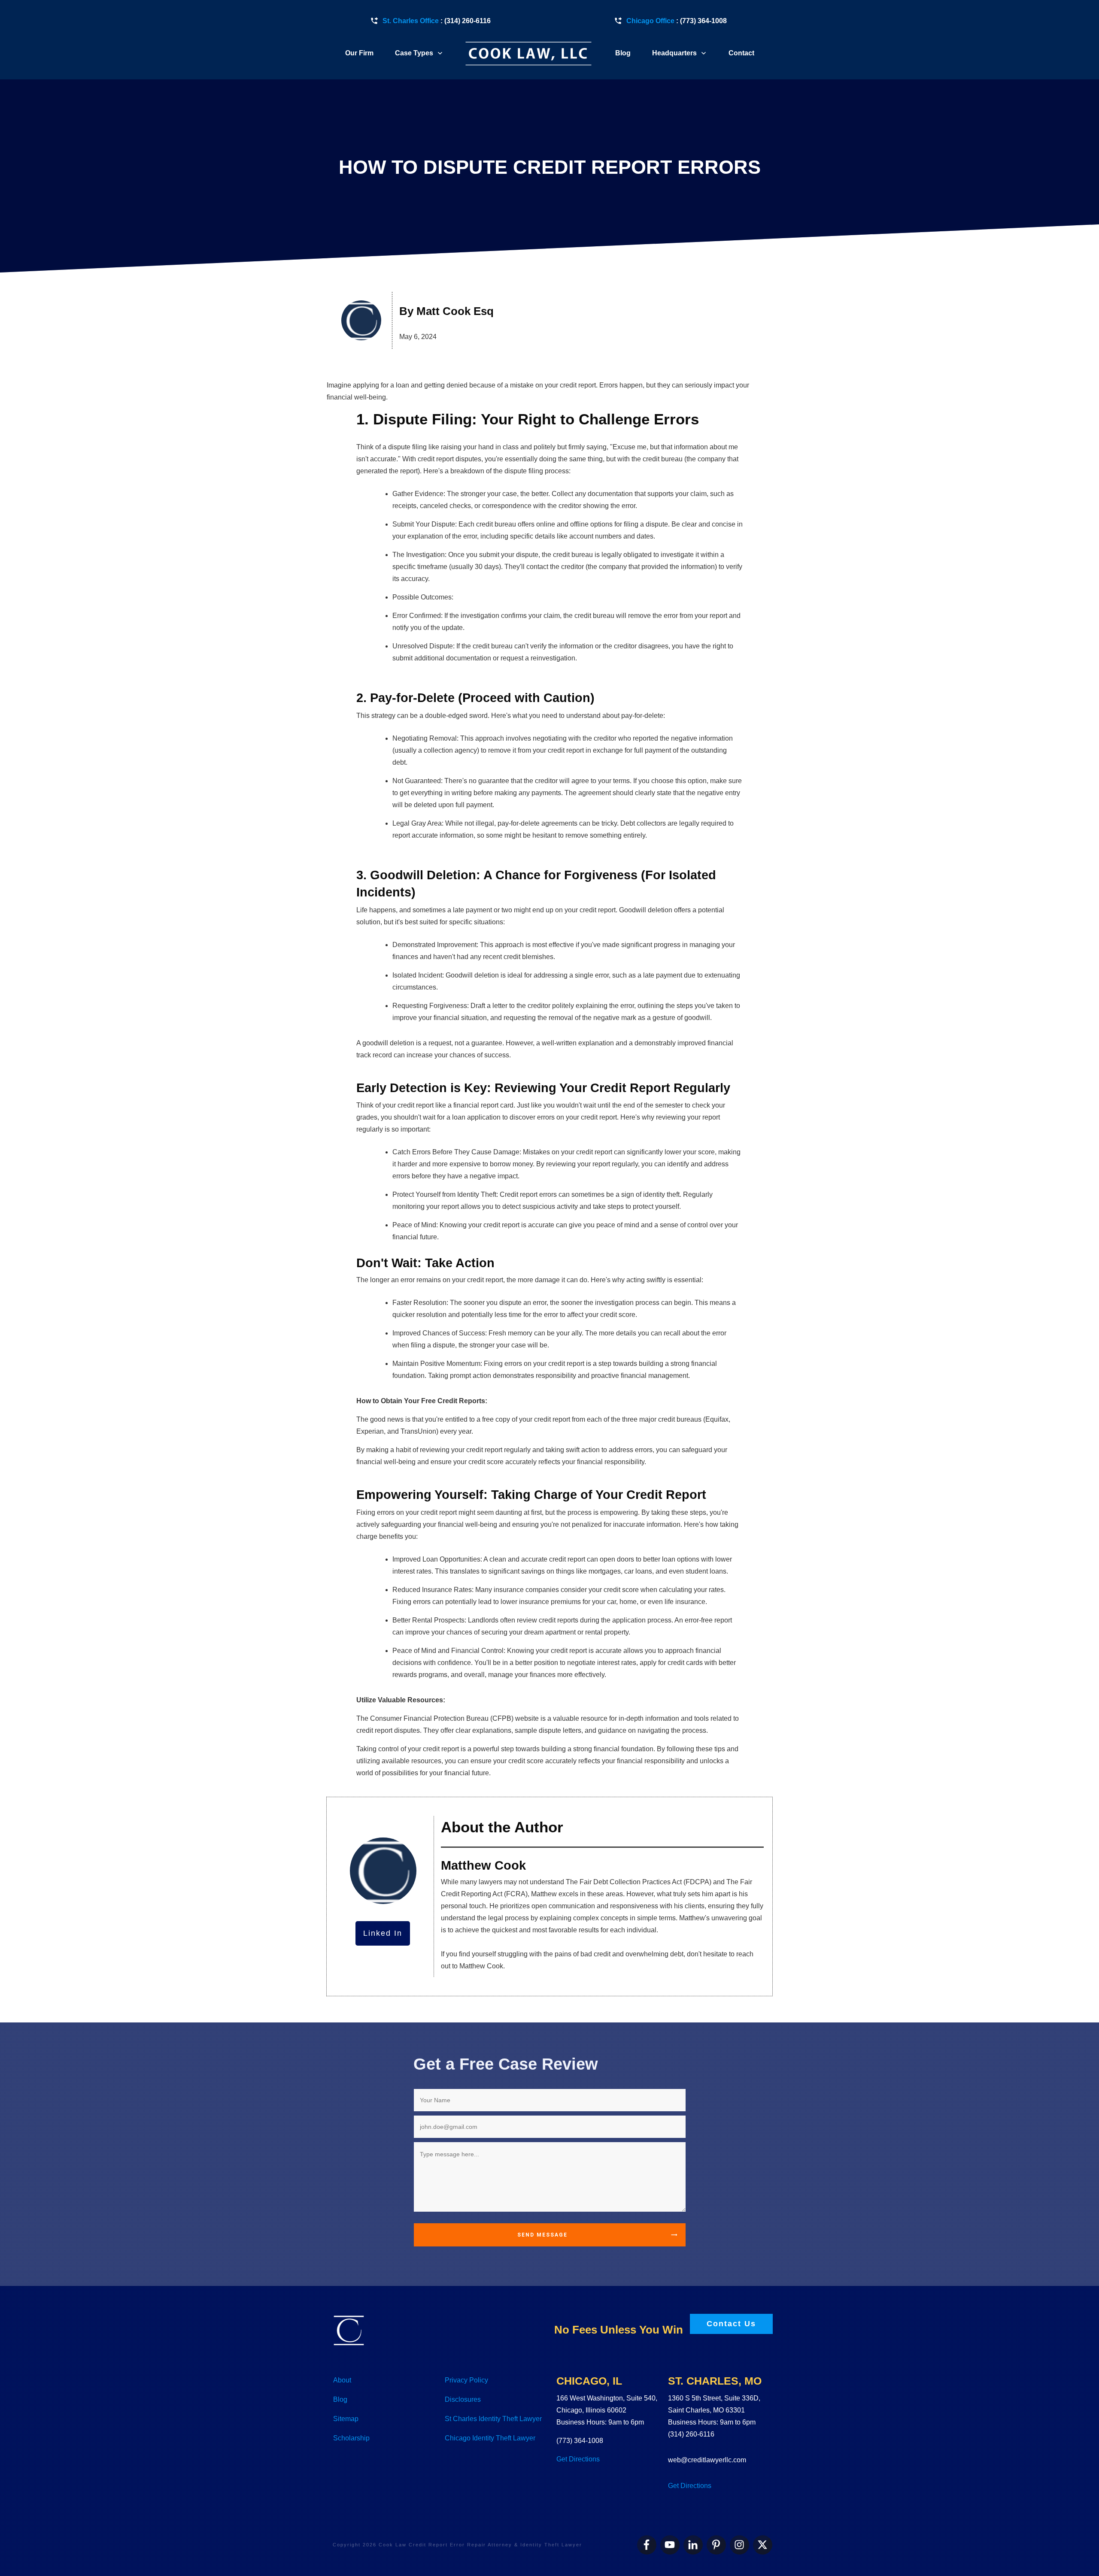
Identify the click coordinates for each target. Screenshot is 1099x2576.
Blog (340, 2399)
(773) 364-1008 (703, 21)
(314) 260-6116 (468, 21)
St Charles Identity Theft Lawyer (493, 2419)
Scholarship (351, 2438)
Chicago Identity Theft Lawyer (490, 2438)
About (342, 2380)
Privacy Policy (466, 2380)
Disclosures (463, 2399)
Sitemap (346, 2419)
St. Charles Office (411, 21)
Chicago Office (650, 21)
